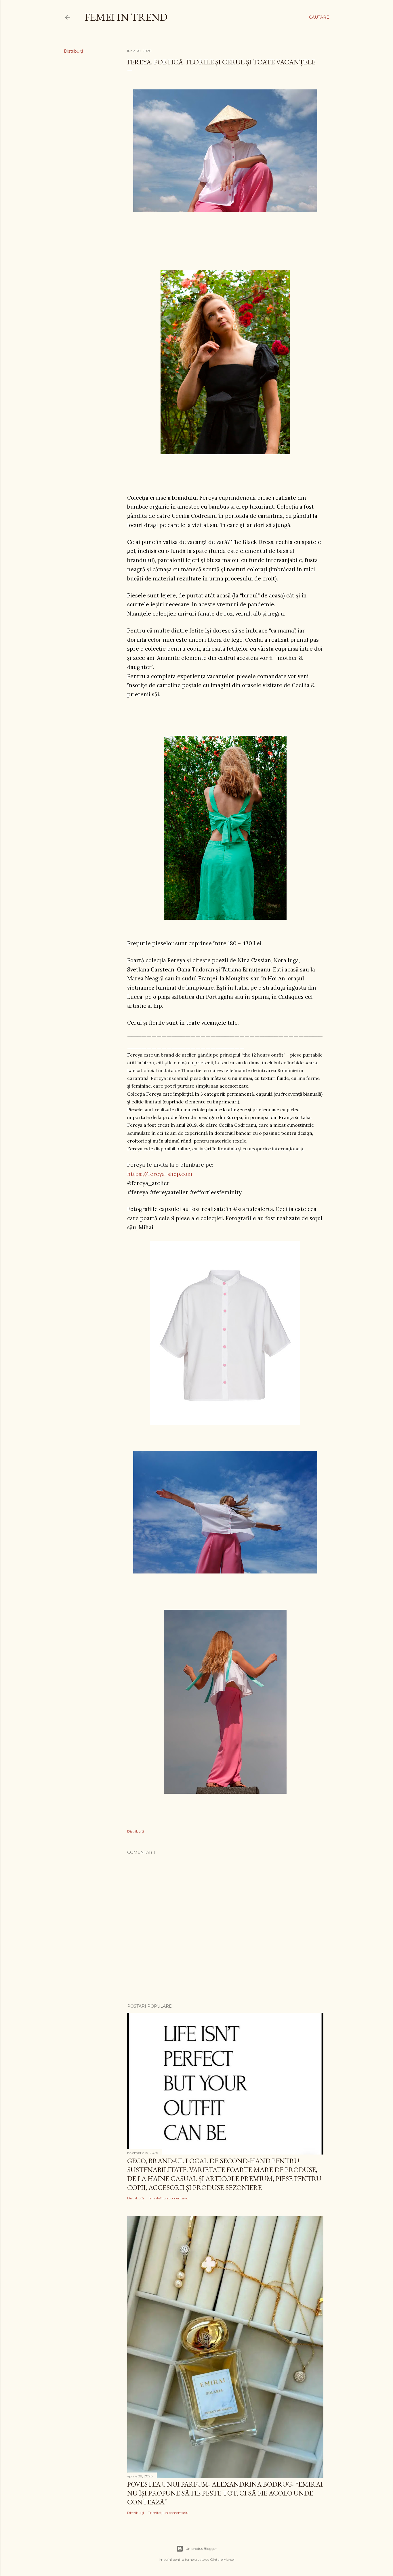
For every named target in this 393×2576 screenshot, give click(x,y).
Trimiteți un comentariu (168, 2198)
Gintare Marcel (222, 2559)
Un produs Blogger (201, 2549)
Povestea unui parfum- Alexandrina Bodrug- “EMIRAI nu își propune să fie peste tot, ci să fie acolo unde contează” (225, 2493)
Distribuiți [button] (73, 51)
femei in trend (126, 17)
